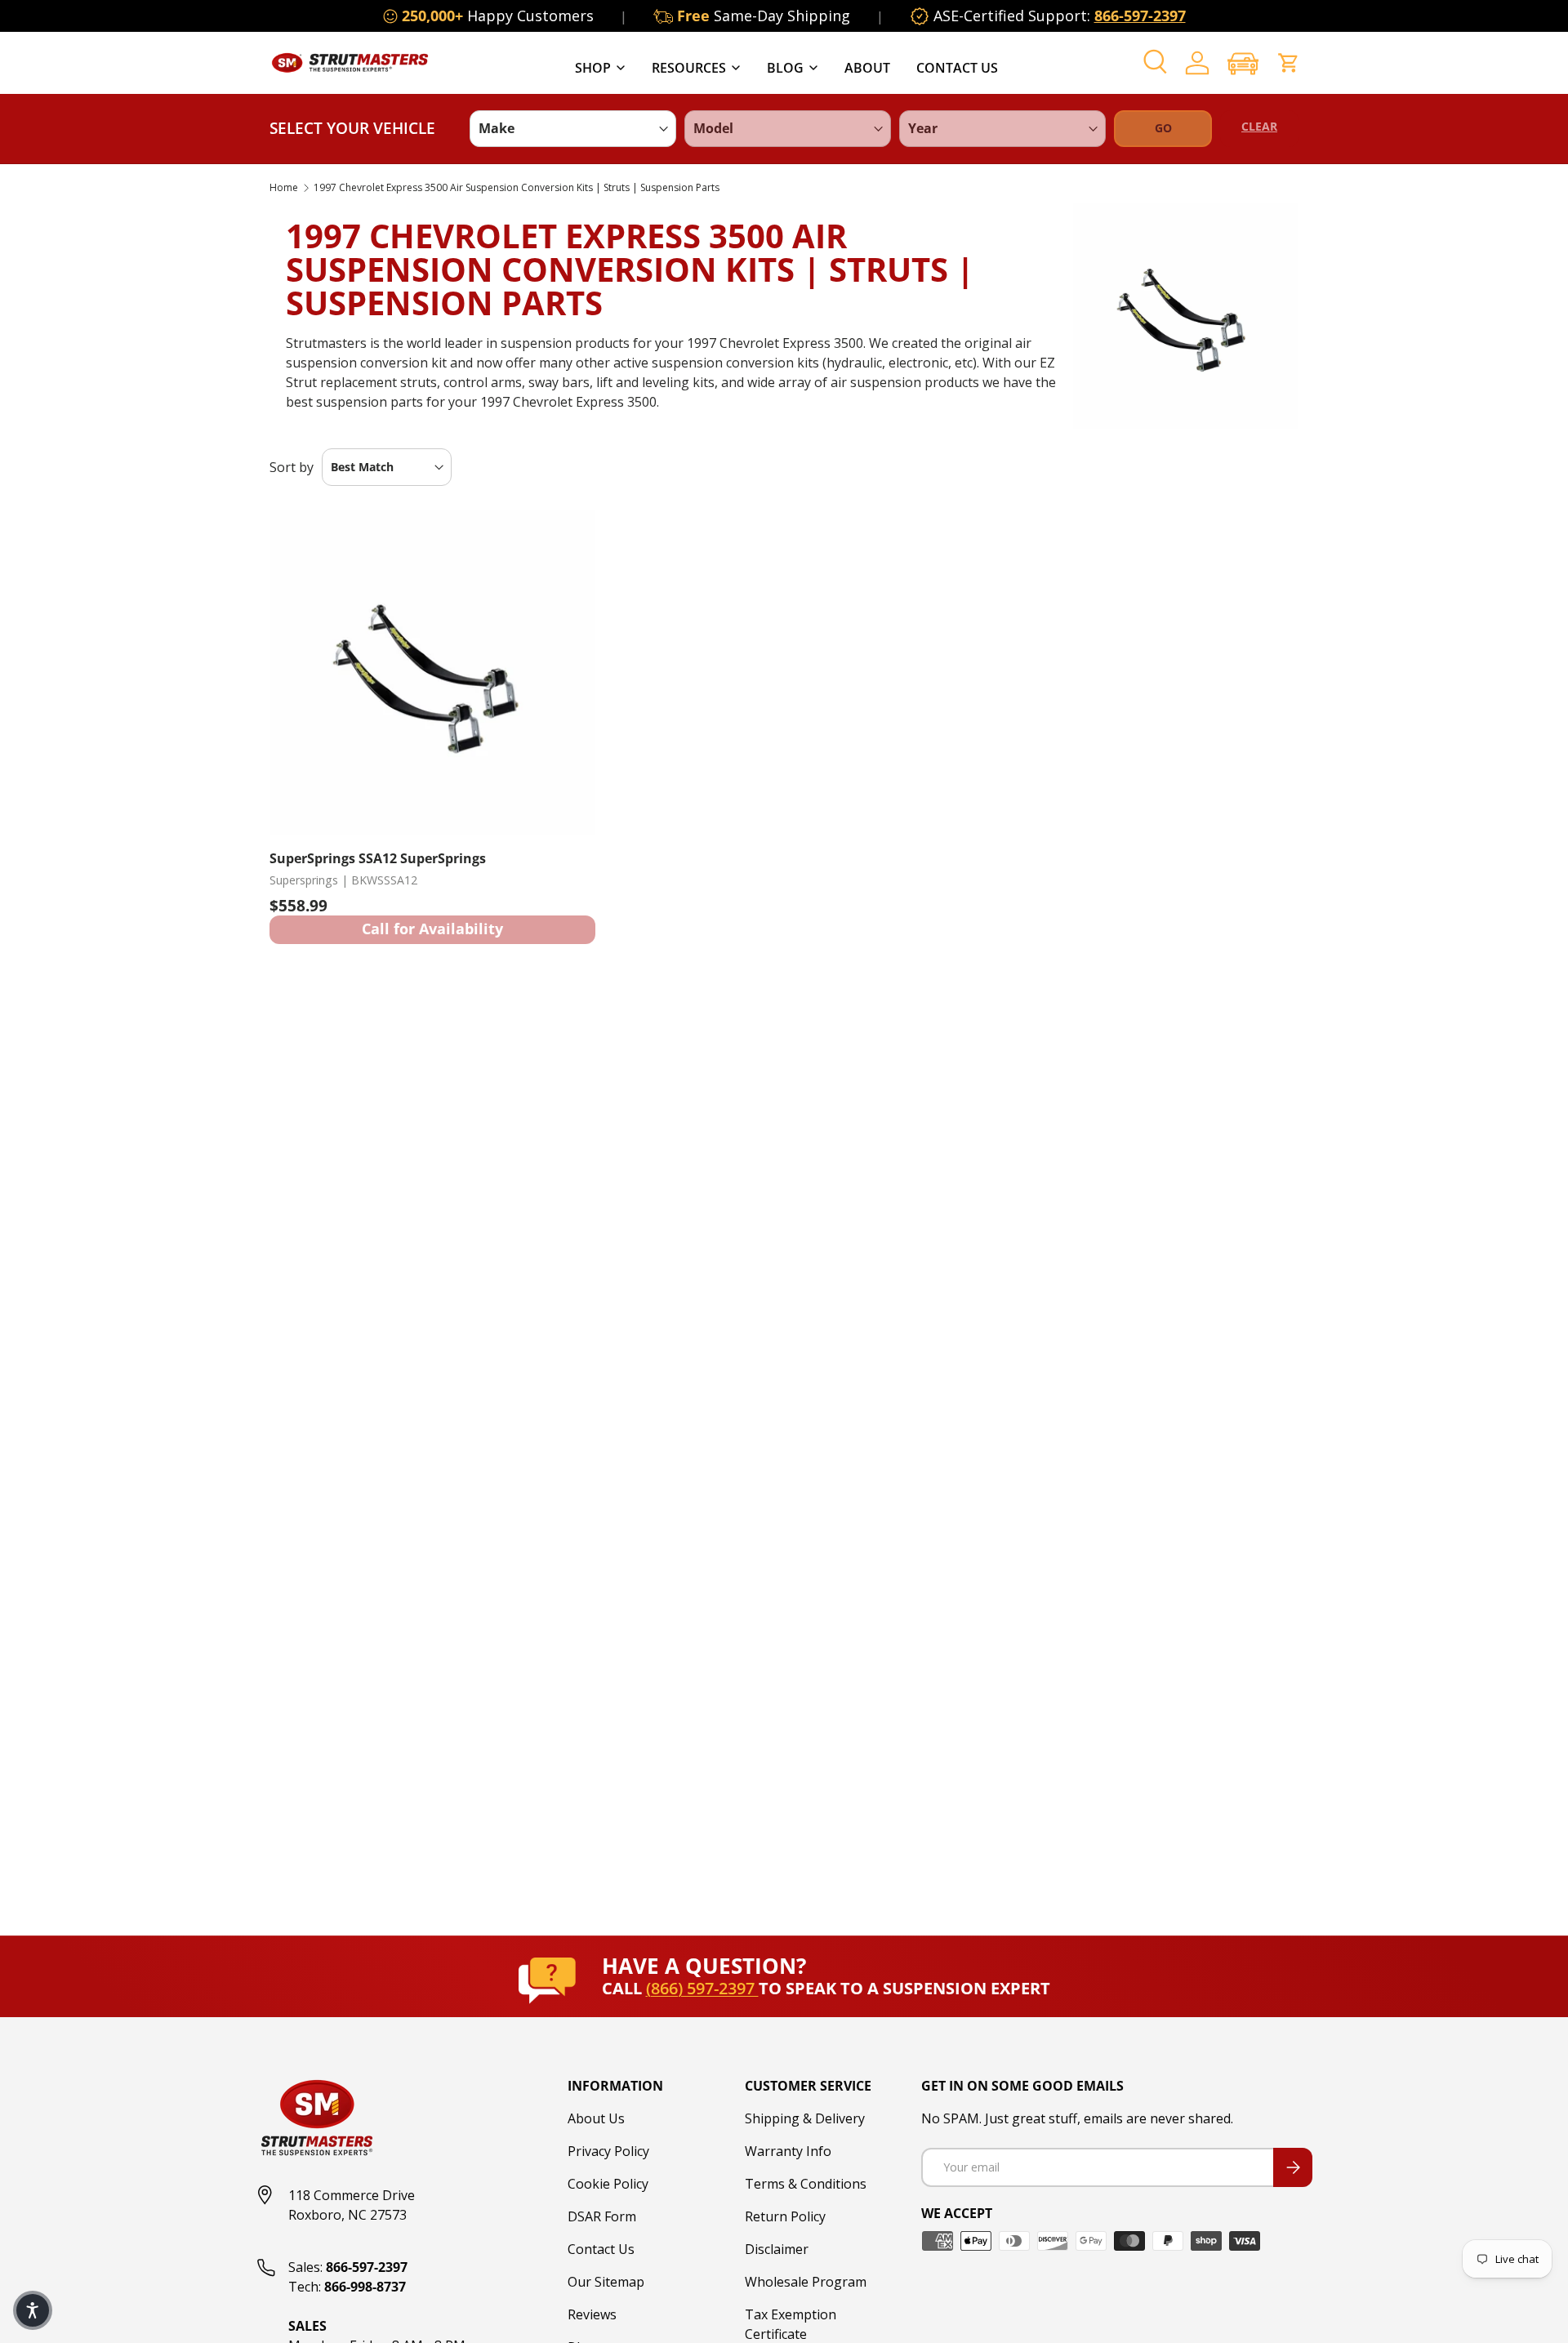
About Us (596, 2118)
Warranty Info (788, 2151)
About (867, 68)
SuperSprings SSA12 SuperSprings (378, 858)
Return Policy (785, 2216)
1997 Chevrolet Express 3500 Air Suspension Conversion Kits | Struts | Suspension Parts (517, 188)
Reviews (592, 2314)
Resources (689, 68)
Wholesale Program (806, 2282)
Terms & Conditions (806, 2184)
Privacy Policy (608, 2151)
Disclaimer (777, 2249)
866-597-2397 (1140, 16)
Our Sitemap (606, 2282)
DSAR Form (602, 2216)
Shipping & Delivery (805, 2118)
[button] (1243, 63)
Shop (593, 68)
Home (284, 188)
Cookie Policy (608, 2184)
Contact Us (957, 68)
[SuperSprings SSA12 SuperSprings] (432, 673)
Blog (785, 68)
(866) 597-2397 (702, 1988)
